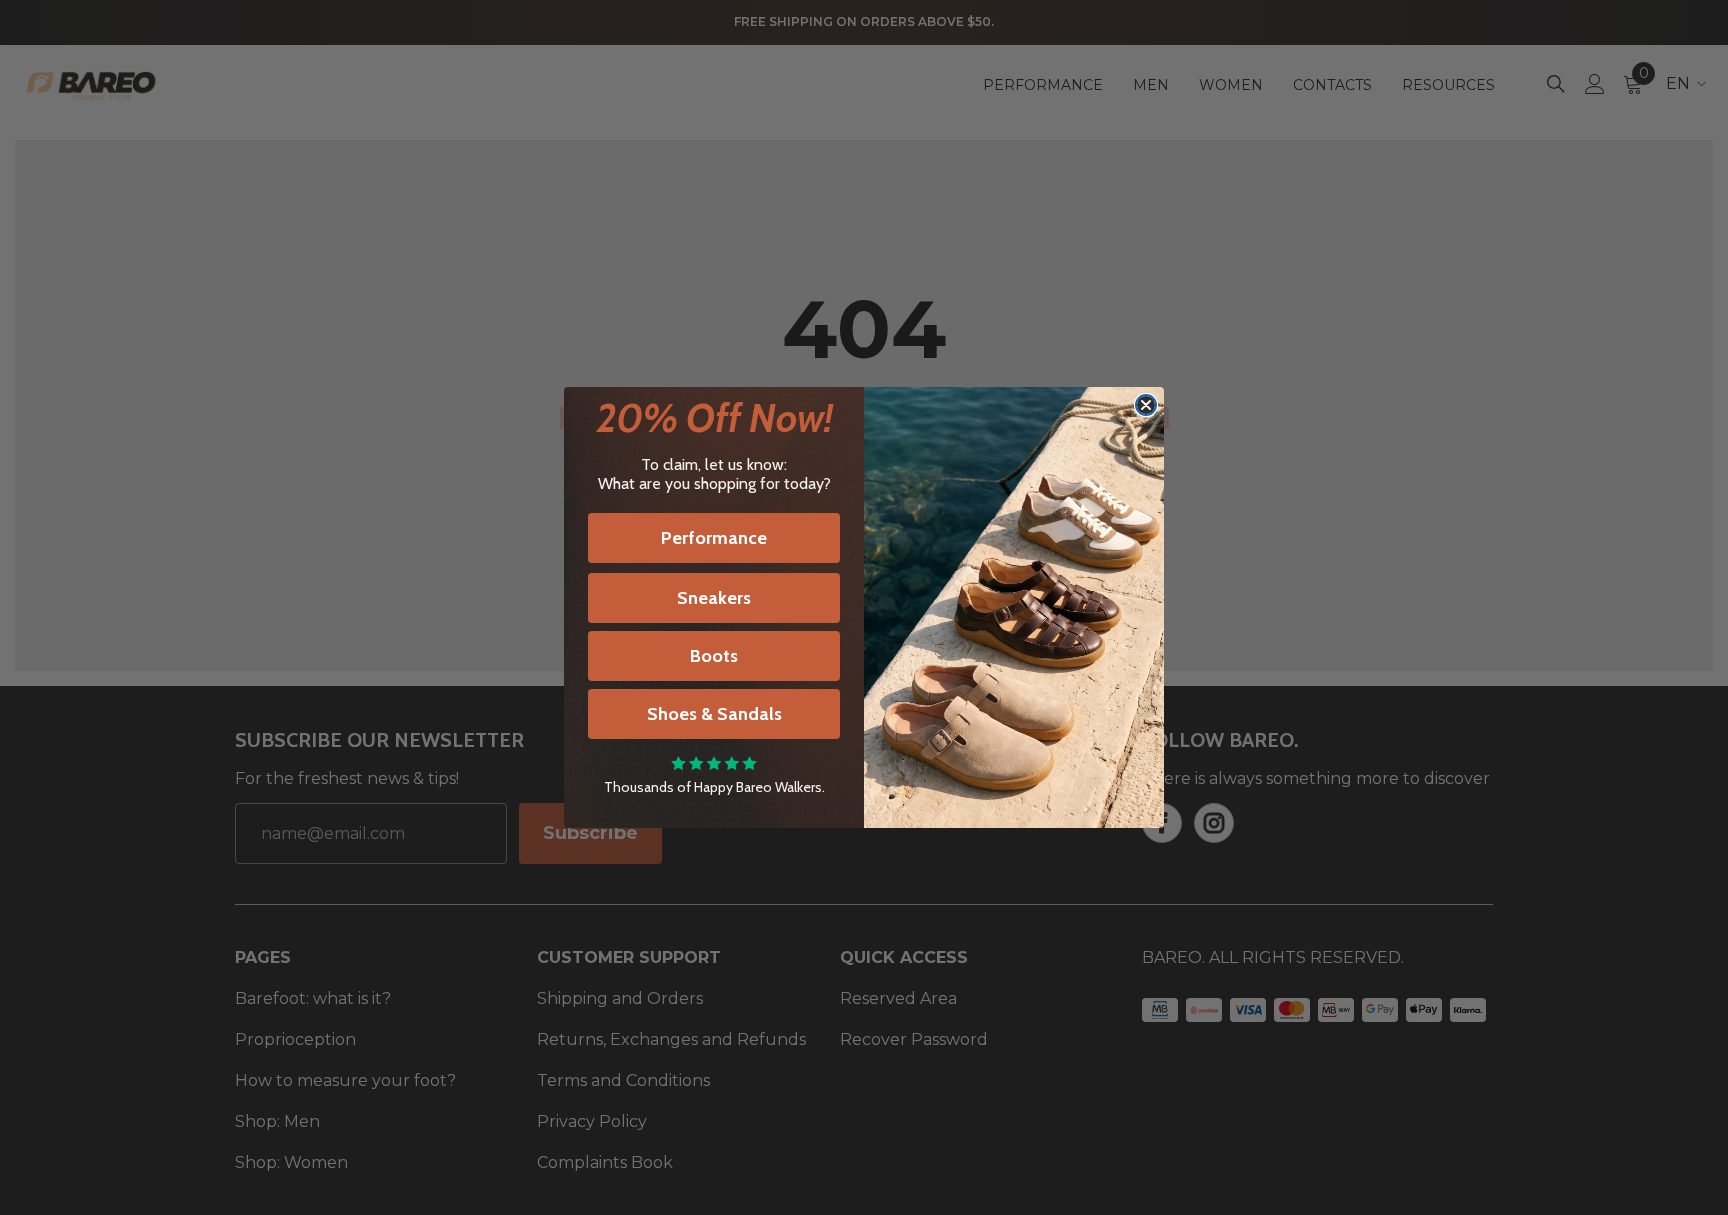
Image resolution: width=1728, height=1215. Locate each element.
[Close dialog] (1146, 405)
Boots (714, 656)
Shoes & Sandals (714, 714)
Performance (714, 538)
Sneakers (714, 598)
